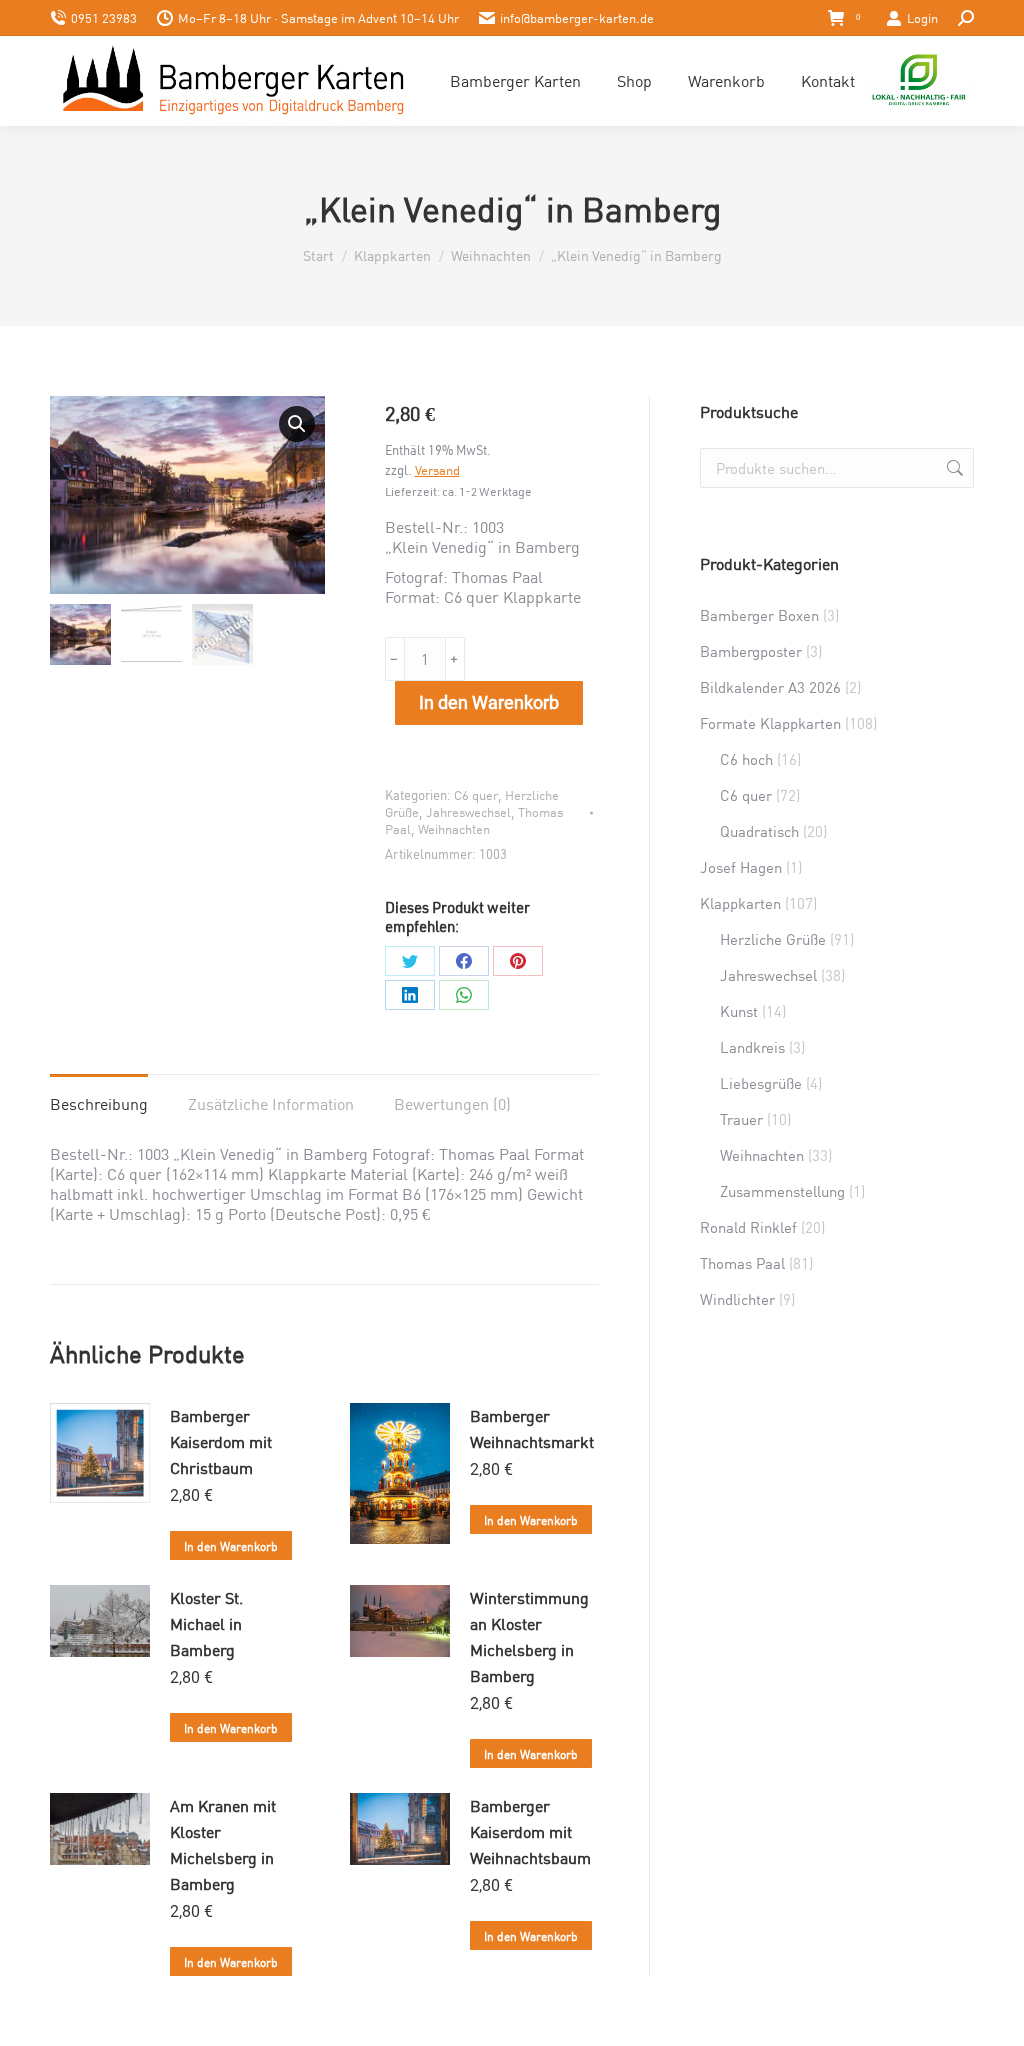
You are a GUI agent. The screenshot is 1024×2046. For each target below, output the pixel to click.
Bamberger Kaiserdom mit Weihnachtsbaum (530, 1831)
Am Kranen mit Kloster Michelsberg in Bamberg (223, 1844)
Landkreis (752, 1047)
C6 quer (476, 795)
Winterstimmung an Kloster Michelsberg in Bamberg (529, 1636)
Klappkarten (740, 903)
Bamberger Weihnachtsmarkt (532, 1428)
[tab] (99, 1094)
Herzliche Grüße (773, 939)
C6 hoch (746, 759)
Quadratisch (759, 831)
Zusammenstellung (782, 1191)
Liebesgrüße (761, 1083)
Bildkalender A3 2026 (770, 687)
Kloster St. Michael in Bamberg (206, 1623)
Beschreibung (99, 1103)
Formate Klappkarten (770, 723)
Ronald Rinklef (748, 1227)
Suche (953, 468)
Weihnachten (454, 829)
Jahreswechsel (468, 812)
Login (922, 18)
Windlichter (737, 1299)
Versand (437, 470)
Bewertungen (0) (452, 1103)
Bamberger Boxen (759, 615)
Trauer (741, 1119)
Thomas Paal (742, 1263)
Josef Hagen (741, 867)
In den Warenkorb (489, 702)
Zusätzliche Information (271, 1103)
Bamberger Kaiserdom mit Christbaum (221, 1441)
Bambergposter (751, 651)
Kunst (739, 1011)
